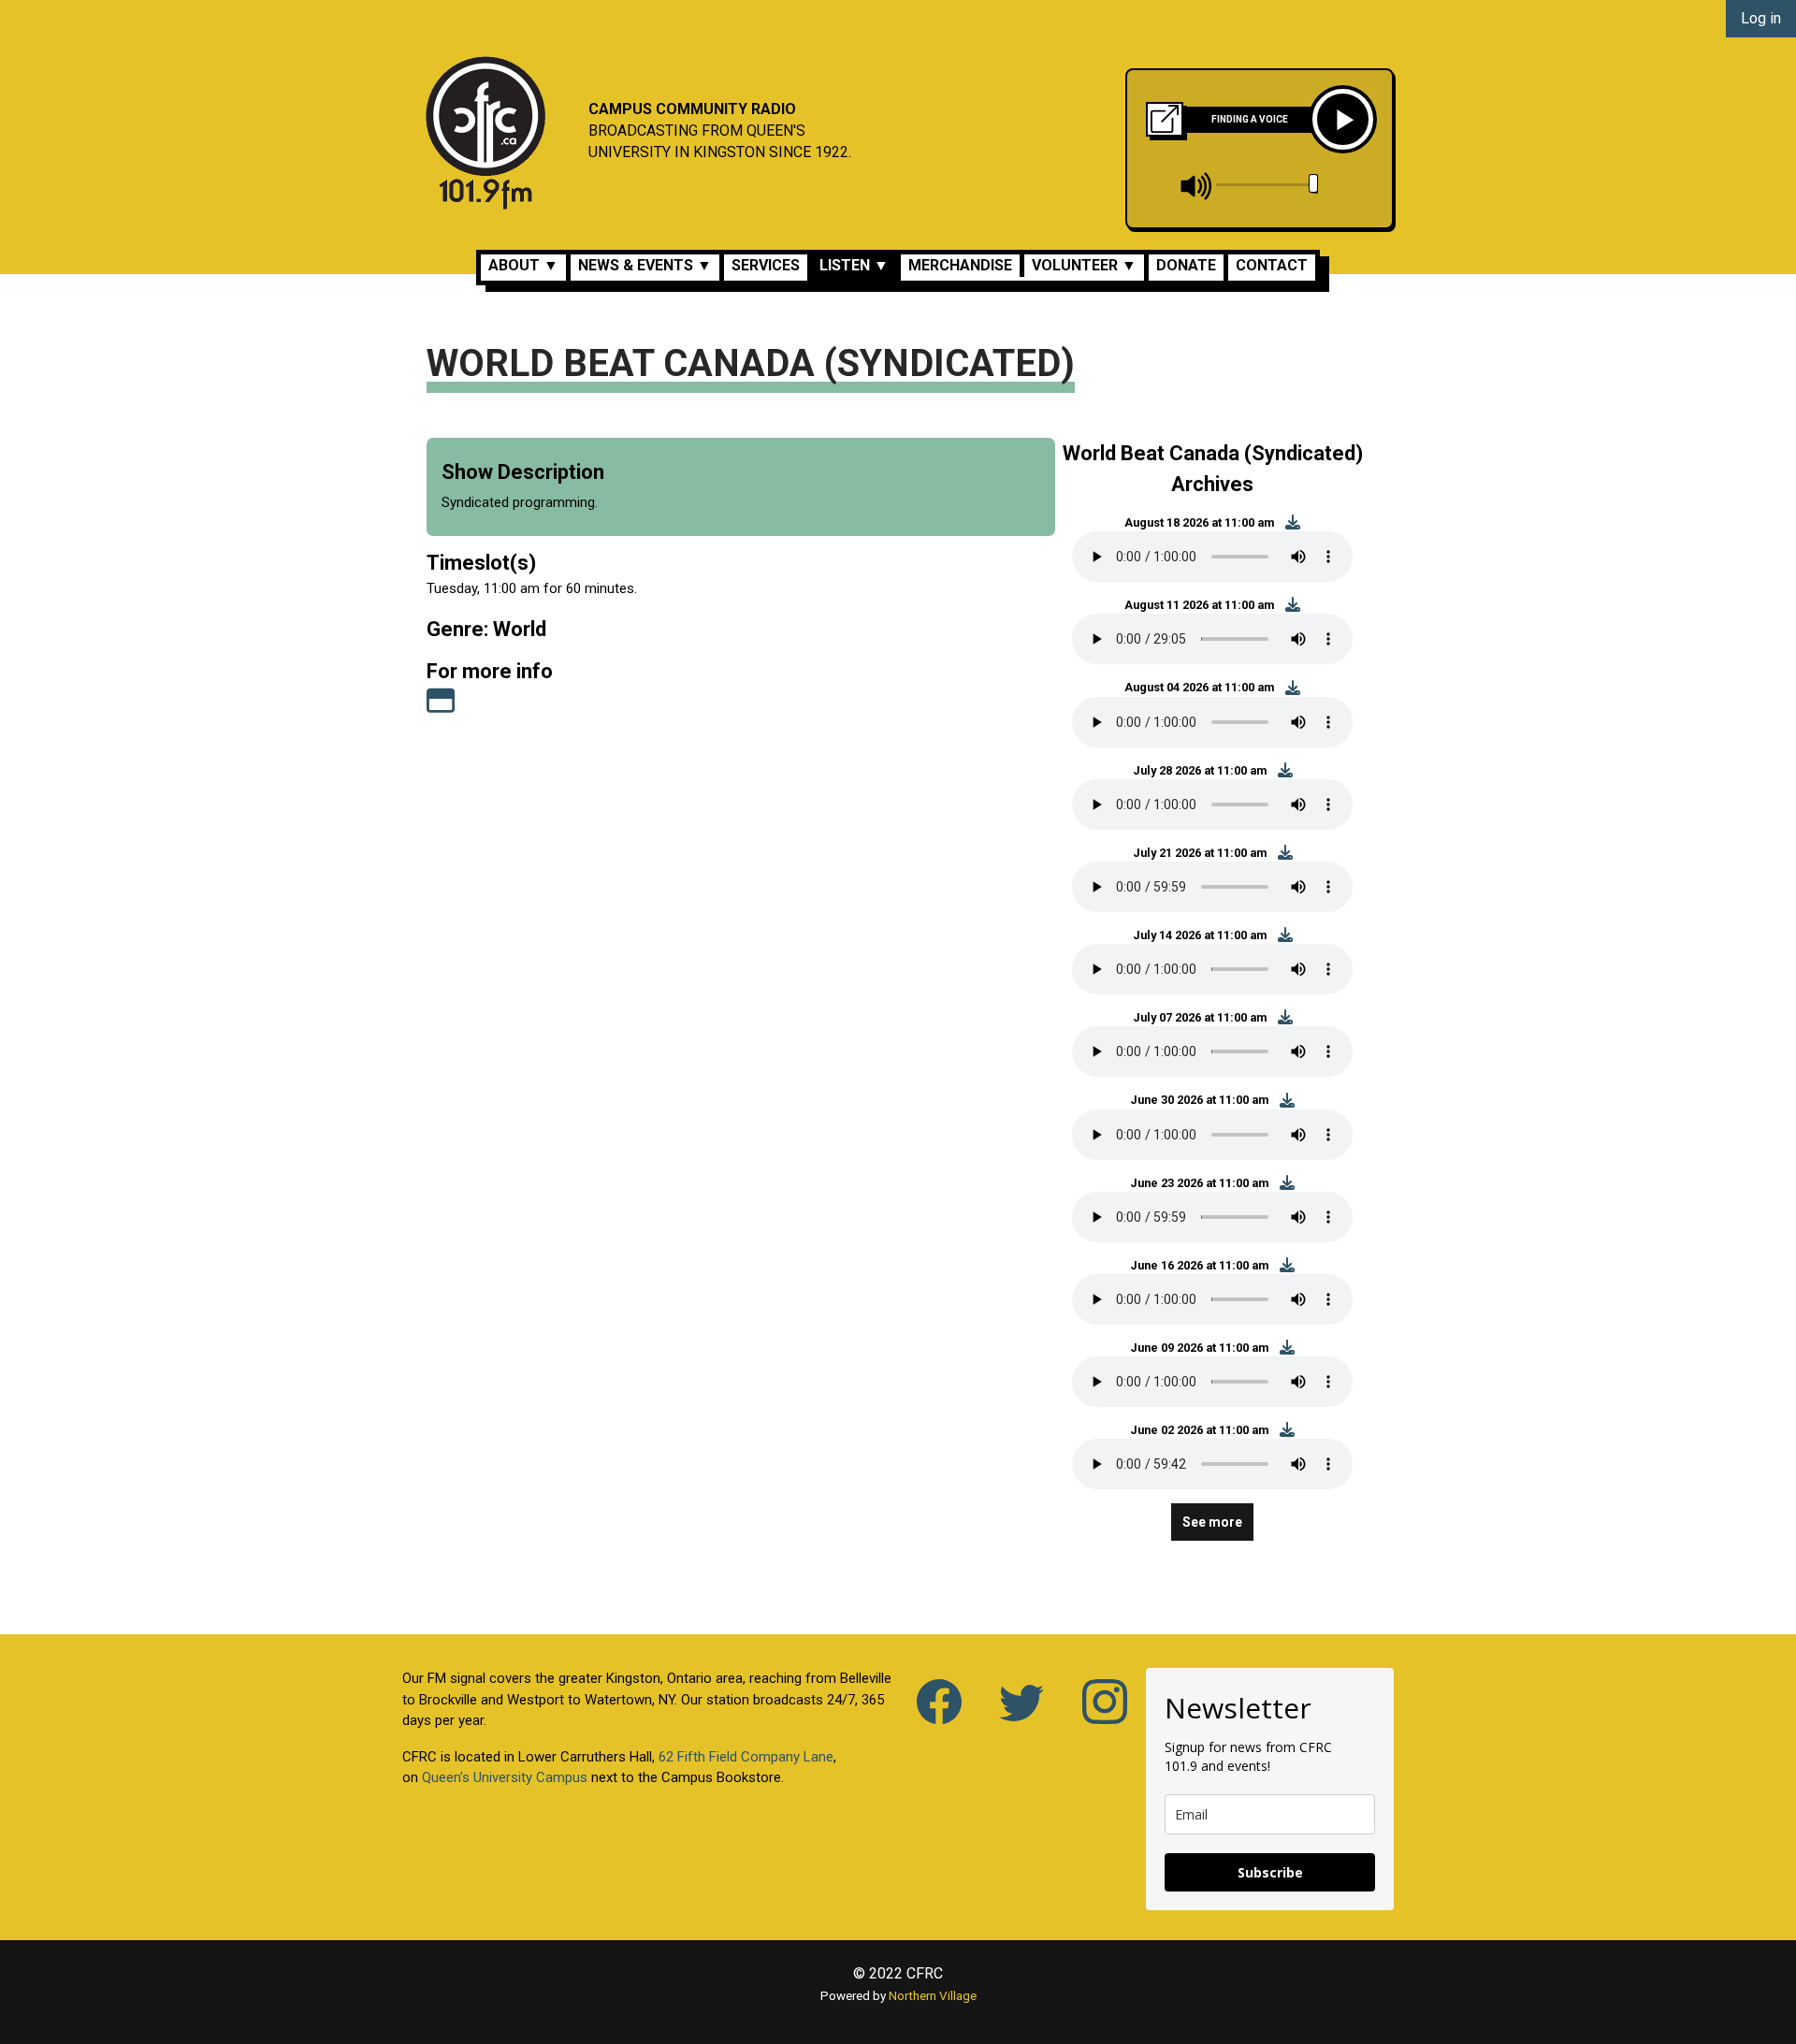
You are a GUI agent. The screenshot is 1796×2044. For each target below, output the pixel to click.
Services (766, 265)
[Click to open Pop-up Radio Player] (1165, 117)
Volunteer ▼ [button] (1084, 265)
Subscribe (1270, 1872)
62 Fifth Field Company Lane (746, 1757)
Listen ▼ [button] (854, 265)
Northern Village (933, 1995)
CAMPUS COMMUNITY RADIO (692, 109)
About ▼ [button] (523, 265)
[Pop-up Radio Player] (1165, 119)
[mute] (1197, 186)
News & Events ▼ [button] (645, 265)
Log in (1761, 18)
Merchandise (960, 265)
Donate (1186, 265)
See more (1212, 1522)
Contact (1272, 265)
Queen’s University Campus (505, 1777)
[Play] (1343, 119)
